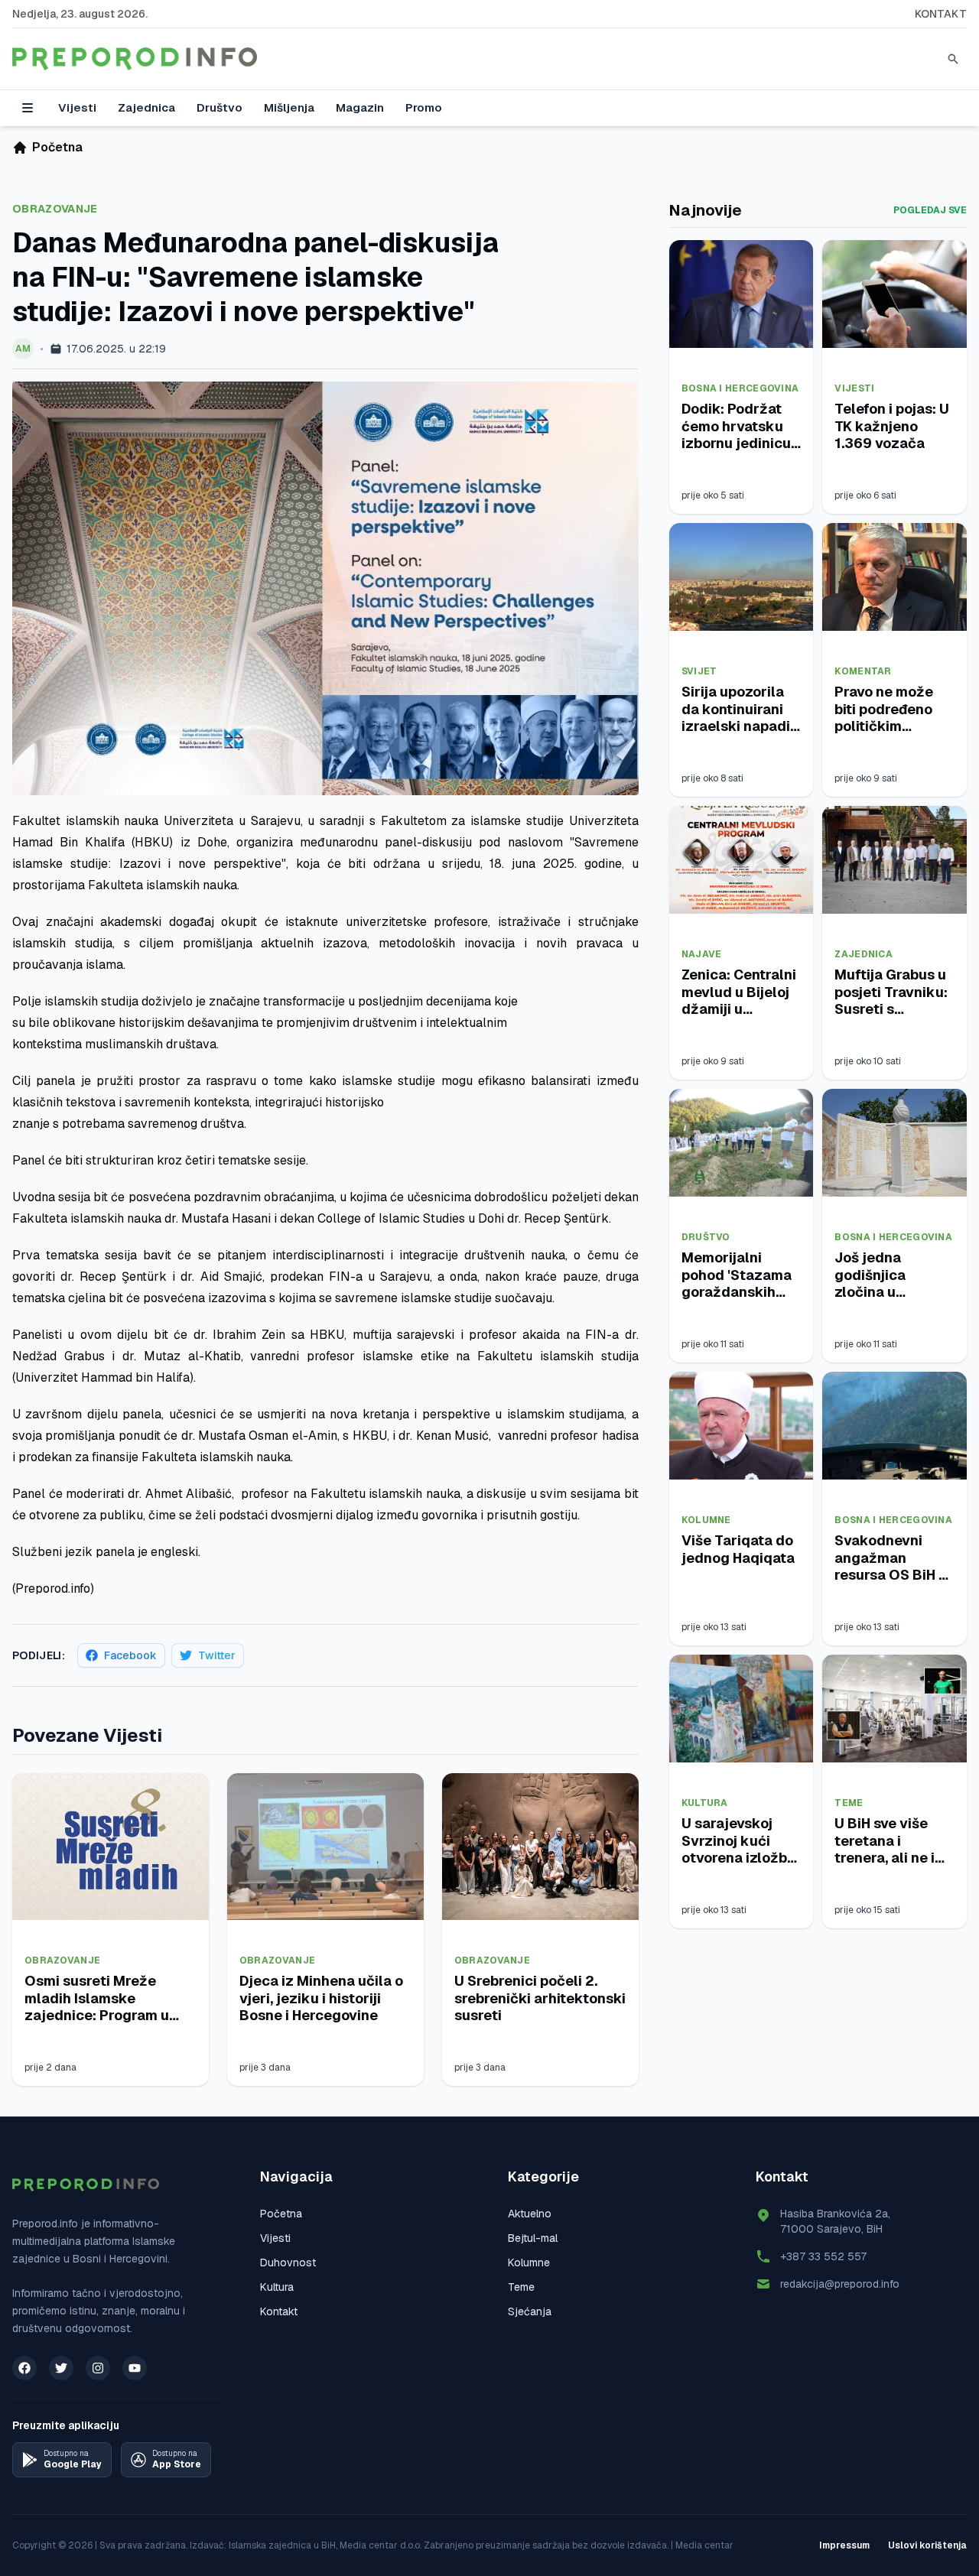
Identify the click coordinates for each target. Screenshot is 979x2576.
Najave (702, 954)
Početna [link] (57, 147)
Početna (281, 2214)
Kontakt (941, 14)
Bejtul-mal (533, 2238)
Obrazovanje (55, 209)
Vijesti (77, 107)
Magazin (360, 107)
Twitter (217, 1655)
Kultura (705, 1803)
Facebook (130, 1655)
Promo (424, 107)
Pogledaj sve (930, 210)
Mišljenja (289, 107)
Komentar (863, 671)
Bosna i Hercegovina (740, 388)
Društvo (220, 107)
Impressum (844, 2545)
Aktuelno (530, 2214)
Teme (849, 1803)
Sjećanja (530, 2311)
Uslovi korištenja (927, 2545)
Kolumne (706, 1520)
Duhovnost (288, 2263)
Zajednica (146, 107)
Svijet (699, 671)
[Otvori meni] (28, 108)
